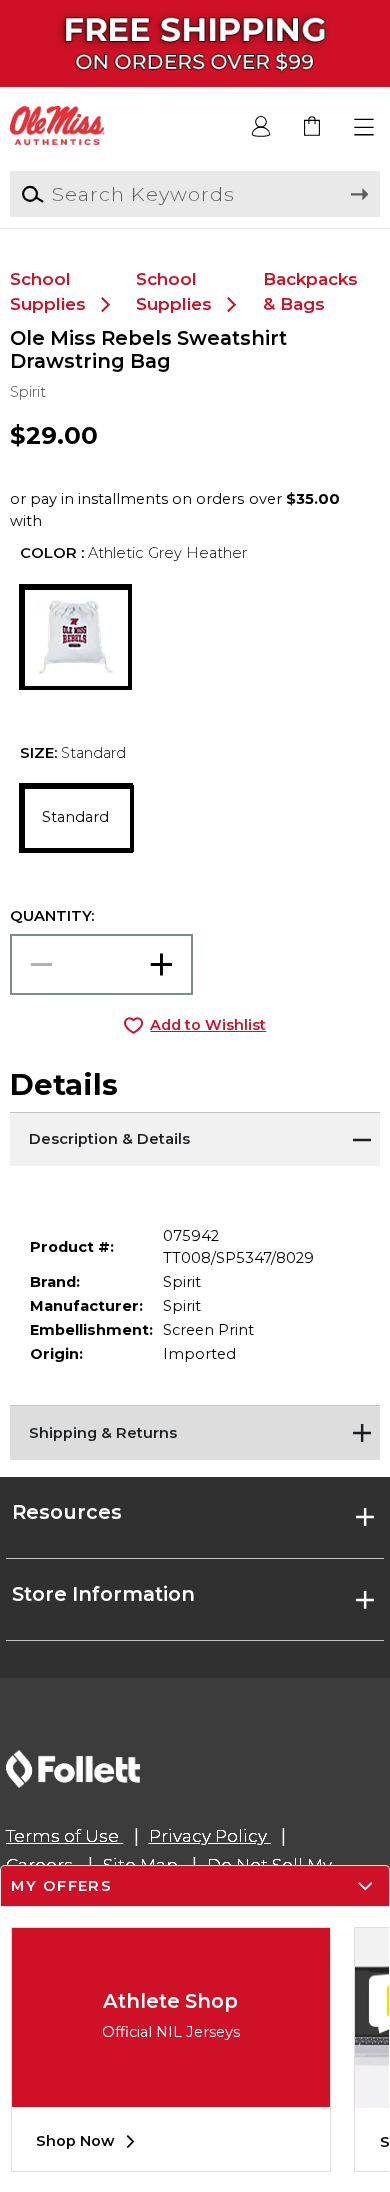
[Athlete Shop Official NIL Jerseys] (171, 2092)
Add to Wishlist (208, 1025)
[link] (313, 127)
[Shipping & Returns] (195, 1430)
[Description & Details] (195, 1137)
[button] (364, 127)
